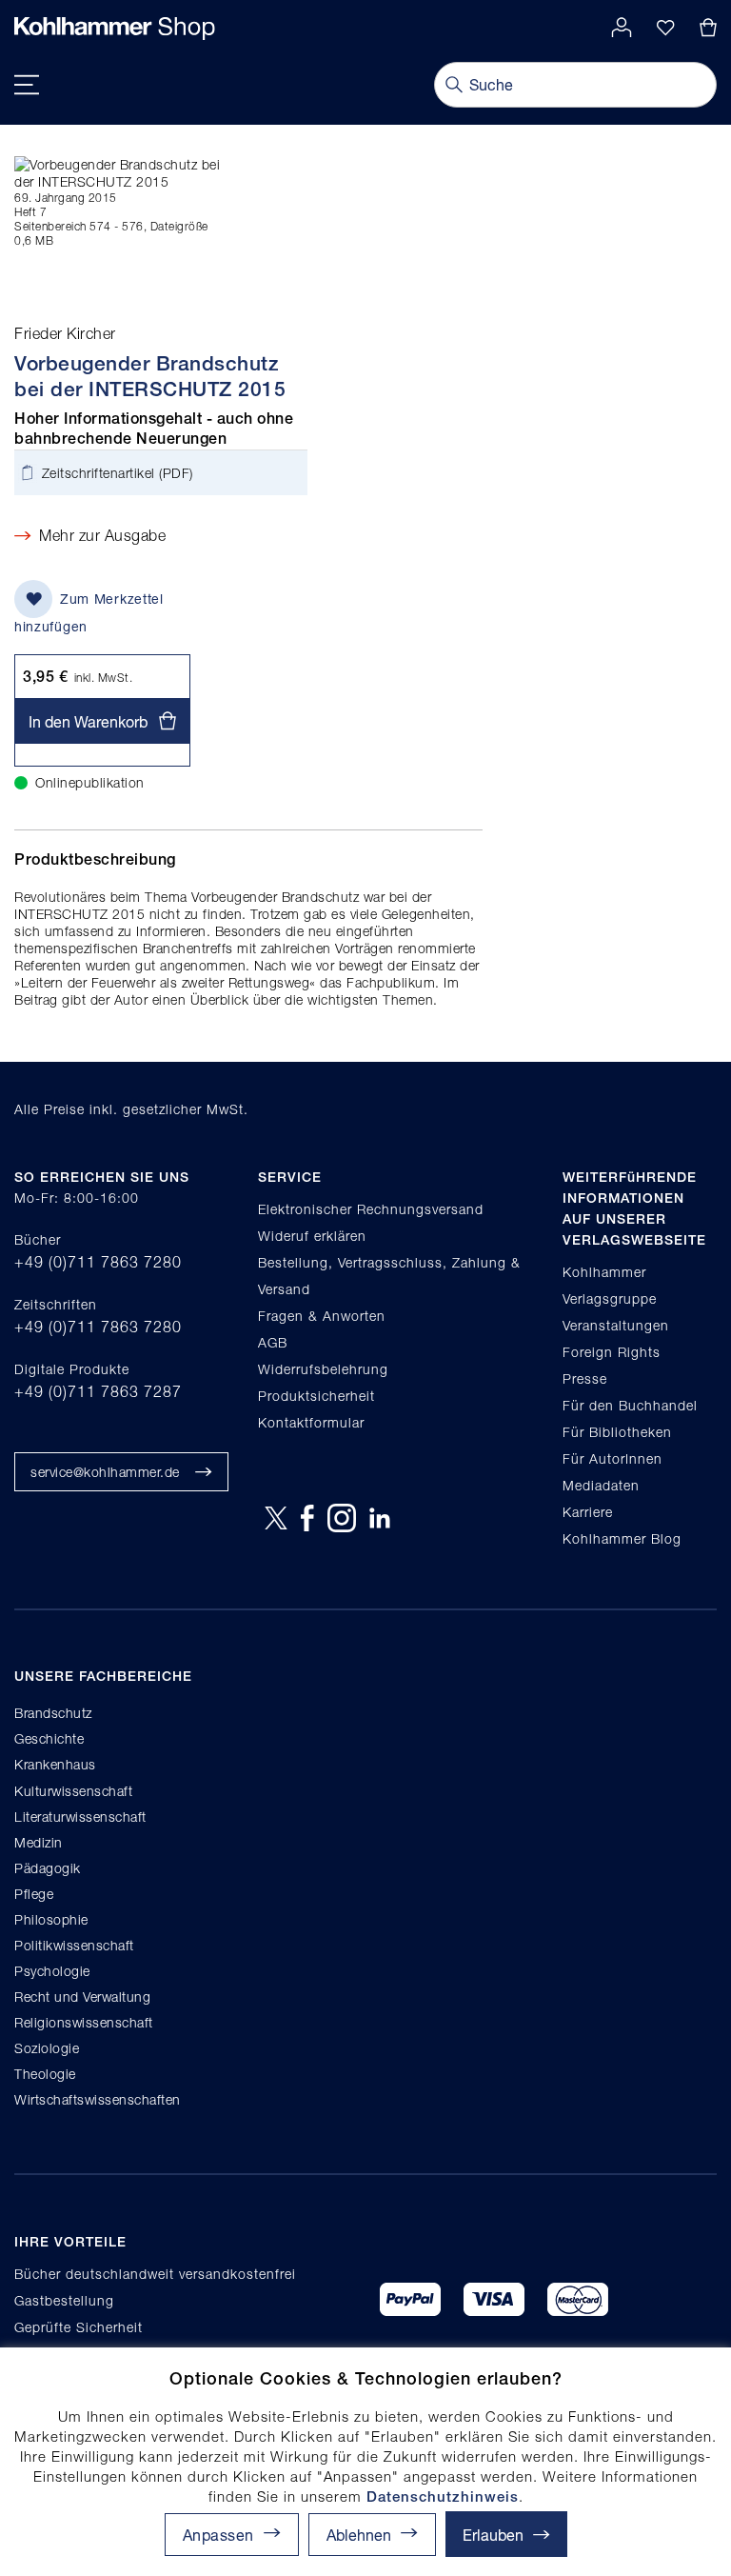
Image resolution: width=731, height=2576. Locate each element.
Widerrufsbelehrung (323, 1369)
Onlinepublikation (90, 782)
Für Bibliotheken (617, 1432)
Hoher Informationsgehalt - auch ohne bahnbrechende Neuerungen (154, 429)
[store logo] (115, 29)
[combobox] (575, 85)
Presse (585, 1378)
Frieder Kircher (65, 333)
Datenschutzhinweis (443, 2496)
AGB (273, 1342)
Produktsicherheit (316, 1396)
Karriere (588, 1512)
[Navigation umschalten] (27, 85)
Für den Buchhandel (630, 1405)
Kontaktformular (311, 1422)
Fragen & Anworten (322, 1316)
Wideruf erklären (312, 1236)
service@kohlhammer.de (105, 1472)
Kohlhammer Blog (622, 1538)
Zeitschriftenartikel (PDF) (118, 473)
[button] (372, 2535)
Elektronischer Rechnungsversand (371, 1209)
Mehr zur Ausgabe (102, 535)
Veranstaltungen (616, 1325)
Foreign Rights (612, 1352)
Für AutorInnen (612, 1458)
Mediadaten (601, 1485)
